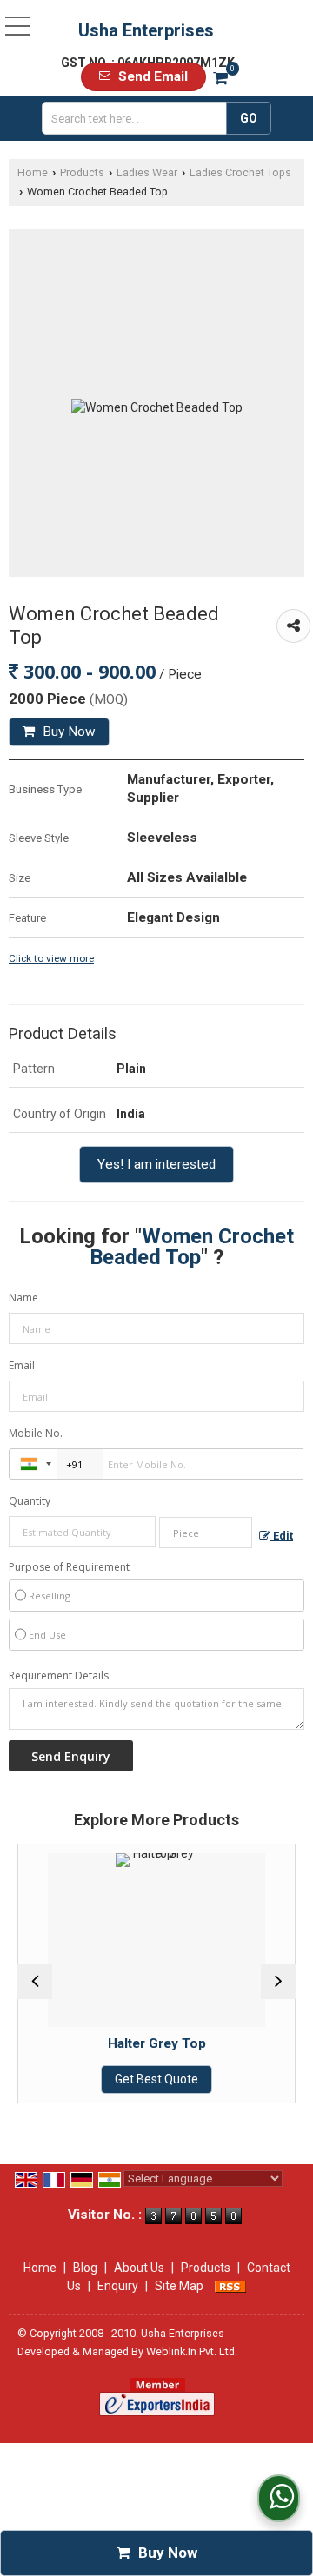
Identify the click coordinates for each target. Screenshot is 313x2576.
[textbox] (138, 118)
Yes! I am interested (156, 1164)
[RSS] (230, 2286)
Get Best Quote (156, 2079)
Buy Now (67, 732)
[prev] (35, 1982)
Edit (282, 1536)
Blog (85, 2268)
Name (23, 1298)
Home (33, 172)
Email (22, 1365)
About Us (139, 2268)
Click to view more (51, 958)
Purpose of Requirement (69, 1567)
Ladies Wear (147, 172)
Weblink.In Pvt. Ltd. (192, 2351)
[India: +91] (33, 1464)
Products (82, 172)
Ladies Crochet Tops (240, 172)
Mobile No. (36, 1433)
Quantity (30, 1501)
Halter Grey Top (157, 2043)
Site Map (179, 2286)
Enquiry (118, 2286)
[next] (278, 1982)
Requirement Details (59, 1676)
